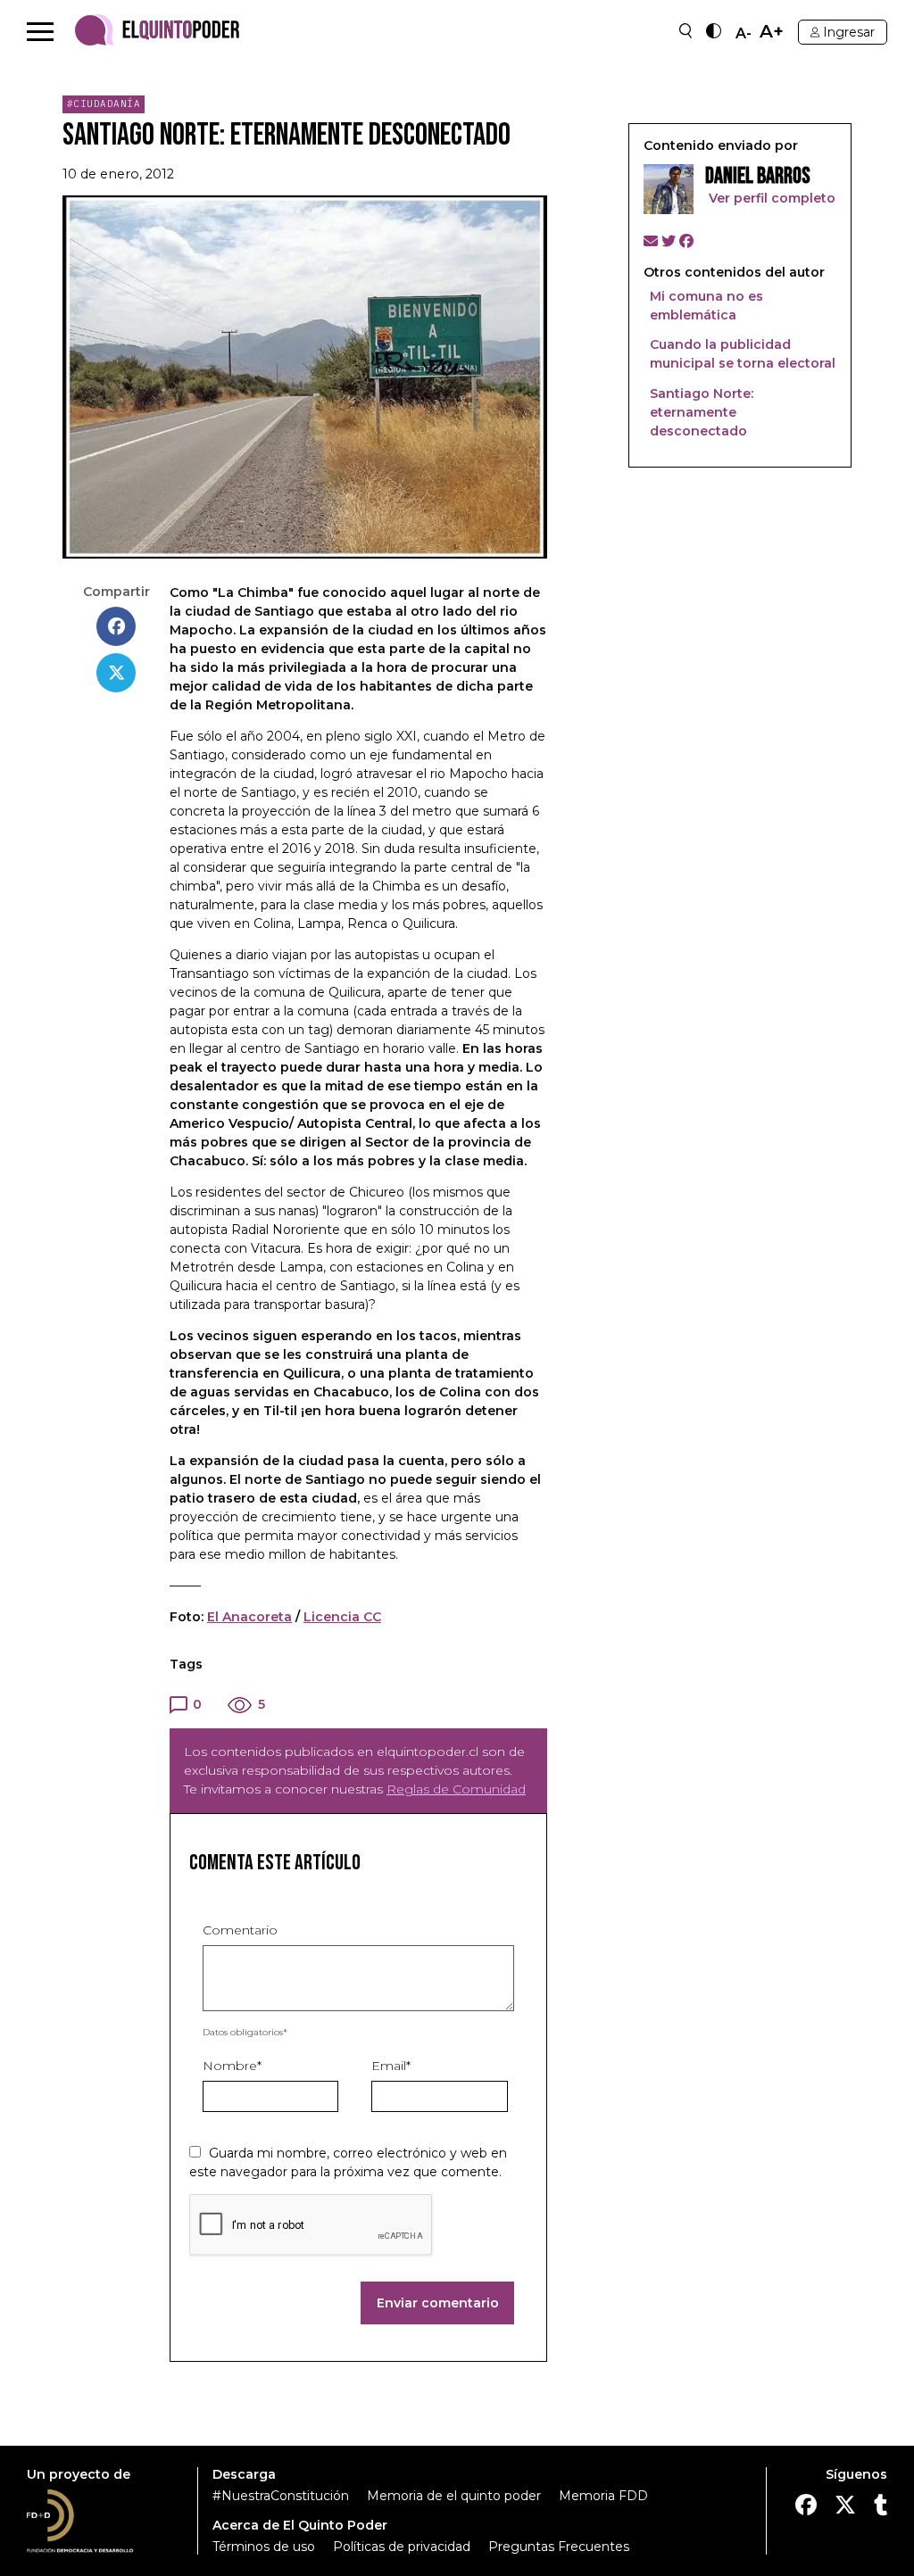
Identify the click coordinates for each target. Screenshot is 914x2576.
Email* (391, 2066)
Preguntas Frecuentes (559, 2547)
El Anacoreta (249, 1617)
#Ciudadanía (104, 104)
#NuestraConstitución (281, 2496)
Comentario (240, 1930)
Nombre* (232, 2066)
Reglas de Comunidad (456, 1789)
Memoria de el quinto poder (454, 2496)
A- (744, 34)
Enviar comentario (438, 2303)
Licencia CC (342, 1617)
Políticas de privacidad (402, 2547)
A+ (772, 32)
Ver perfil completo (770, 198)
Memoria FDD (603, 2496)
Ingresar (849, 32)
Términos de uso (264, 2547)
